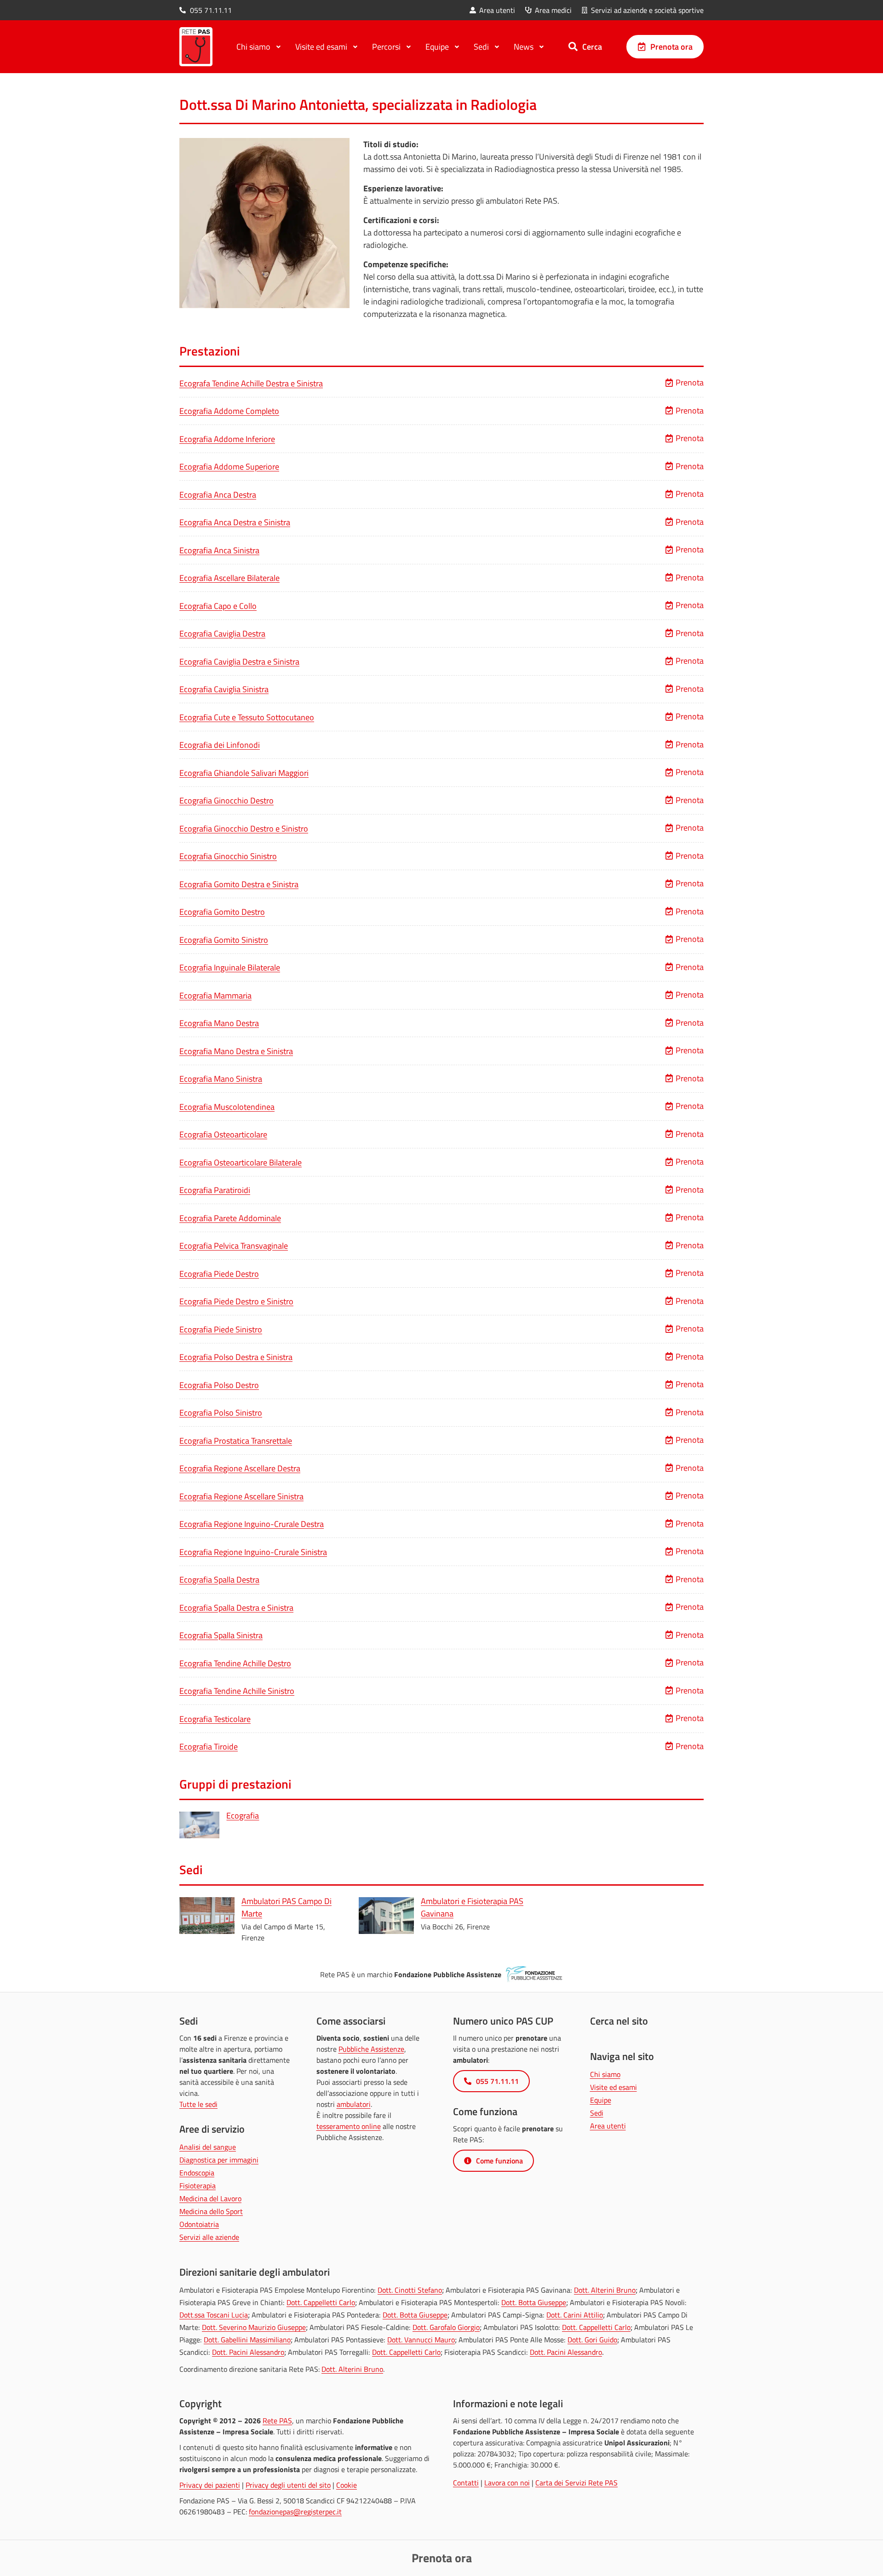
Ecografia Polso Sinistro (221, 1413)
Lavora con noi (507, 2483)
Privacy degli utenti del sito (288, 2485)
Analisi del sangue (208, 2147)
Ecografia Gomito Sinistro (224, 940)
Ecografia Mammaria (215, 995)
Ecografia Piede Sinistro (221, 1329)
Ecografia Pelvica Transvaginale (234, 1246)
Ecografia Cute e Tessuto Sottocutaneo (247, 717)
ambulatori (354, 2104)
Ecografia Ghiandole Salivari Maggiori (244, 773)
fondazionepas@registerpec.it (295, 2512)
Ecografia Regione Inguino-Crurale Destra (252, 1524)
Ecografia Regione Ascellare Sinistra (241, 1496)
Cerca (592, 46)
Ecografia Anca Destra (218, 495)
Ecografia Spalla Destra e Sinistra (236, 1608)
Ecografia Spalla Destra (219, 1580)
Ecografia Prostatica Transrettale (236, 1441)
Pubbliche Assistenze (371, 2049)
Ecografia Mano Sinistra (221, 1079)
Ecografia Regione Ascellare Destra (240, 1468)
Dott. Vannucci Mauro (421, 2340)
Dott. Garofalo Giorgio (446, 2327)
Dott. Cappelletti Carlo (321, 2302)
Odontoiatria (199, 2224)
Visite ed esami (614, 2087)
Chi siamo (605, 2074)
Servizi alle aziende (209, 2237)
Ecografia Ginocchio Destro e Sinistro (244, 829)
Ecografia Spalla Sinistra (221, 1635)
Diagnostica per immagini (219, 2160)
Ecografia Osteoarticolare (223, 1134)
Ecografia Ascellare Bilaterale (229, 578)
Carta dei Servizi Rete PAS (576, 2483)
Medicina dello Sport (211, 2211)
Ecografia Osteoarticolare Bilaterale (241, 1162)
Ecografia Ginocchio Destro (226, 800)
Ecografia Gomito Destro (222, 912)
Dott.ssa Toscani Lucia (214, 2315)
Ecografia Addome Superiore (229, 467)
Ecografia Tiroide (209, 1747)
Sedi (597, 2113)
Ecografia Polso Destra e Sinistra (236, 1357)
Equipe (601, 2100)
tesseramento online (349, 2126)
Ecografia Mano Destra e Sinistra (236, 1051)
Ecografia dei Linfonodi (220, 745)
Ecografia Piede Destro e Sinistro (236, 1301)
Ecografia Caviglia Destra (222, 634)
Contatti (466, 2483)
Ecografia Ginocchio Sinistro (228, 856)
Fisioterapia (198, 2186)
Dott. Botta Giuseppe (534, 2302)
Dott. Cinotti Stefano (410, 2290)
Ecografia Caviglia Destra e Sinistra (239, 662)
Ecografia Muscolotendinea (227, 1107)
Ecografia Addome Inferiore (227, 439)
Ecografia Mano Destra (219, 1023)
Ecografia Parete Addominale (230, 1218)
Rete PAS (277, 2421)
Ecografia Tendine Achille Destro (235, 1663)
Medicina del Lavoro (210, 2198)
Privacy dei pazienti (210, 2485)
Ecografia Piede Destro (219, 1274)
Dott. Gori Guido (592, 2340)
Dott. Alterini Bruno (605, 2290)
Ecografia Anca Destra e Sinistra (235, 522)
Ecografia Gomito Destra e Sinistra (239, 884)
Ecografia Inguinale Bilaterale (230, 967)
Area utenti (608, 2126)
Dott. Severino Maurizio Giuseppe (254, 2327)
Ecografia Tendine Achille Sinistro (237, 1691)
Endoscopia (197, 2173)
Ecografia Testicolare (215, 1719)
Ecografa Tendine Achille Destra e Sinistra (251, 383)
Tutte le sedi (198, 2104)
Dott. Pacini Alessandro (248, 2352)
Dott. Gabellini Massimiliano (247, 2340)
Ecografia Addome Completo (229, 411)
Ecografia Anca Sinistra (219, 550)
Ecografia (243, 1816)
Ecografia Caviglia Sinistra (224, 689)
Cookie (347, 2485)
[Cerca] (573, 46)
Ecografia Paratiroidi (215, 1190)
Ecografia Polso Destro (219, 1385)
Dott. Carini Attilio (575, 2315)
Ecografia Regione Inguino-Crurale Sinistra (253, 1552)
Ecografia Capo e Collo (218, 606)
